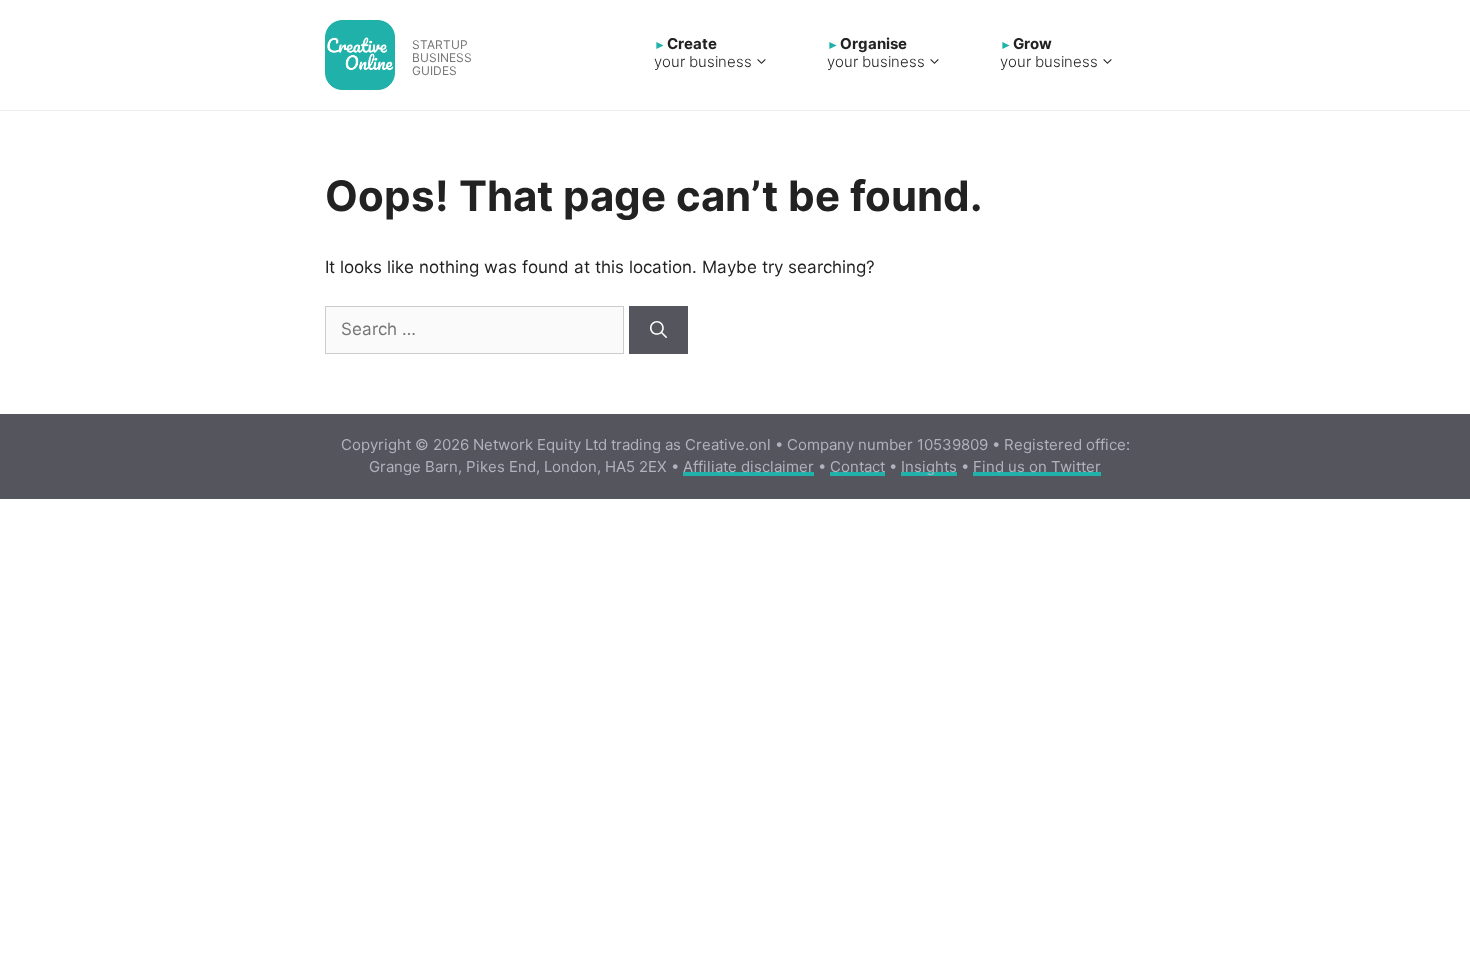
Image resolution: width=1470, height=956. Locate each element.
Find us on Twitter (1037, 466)
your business (703, 53)
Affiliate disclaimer (748, 466)
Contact (857, 466)
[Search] (658, 330)
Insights (929, 466)
